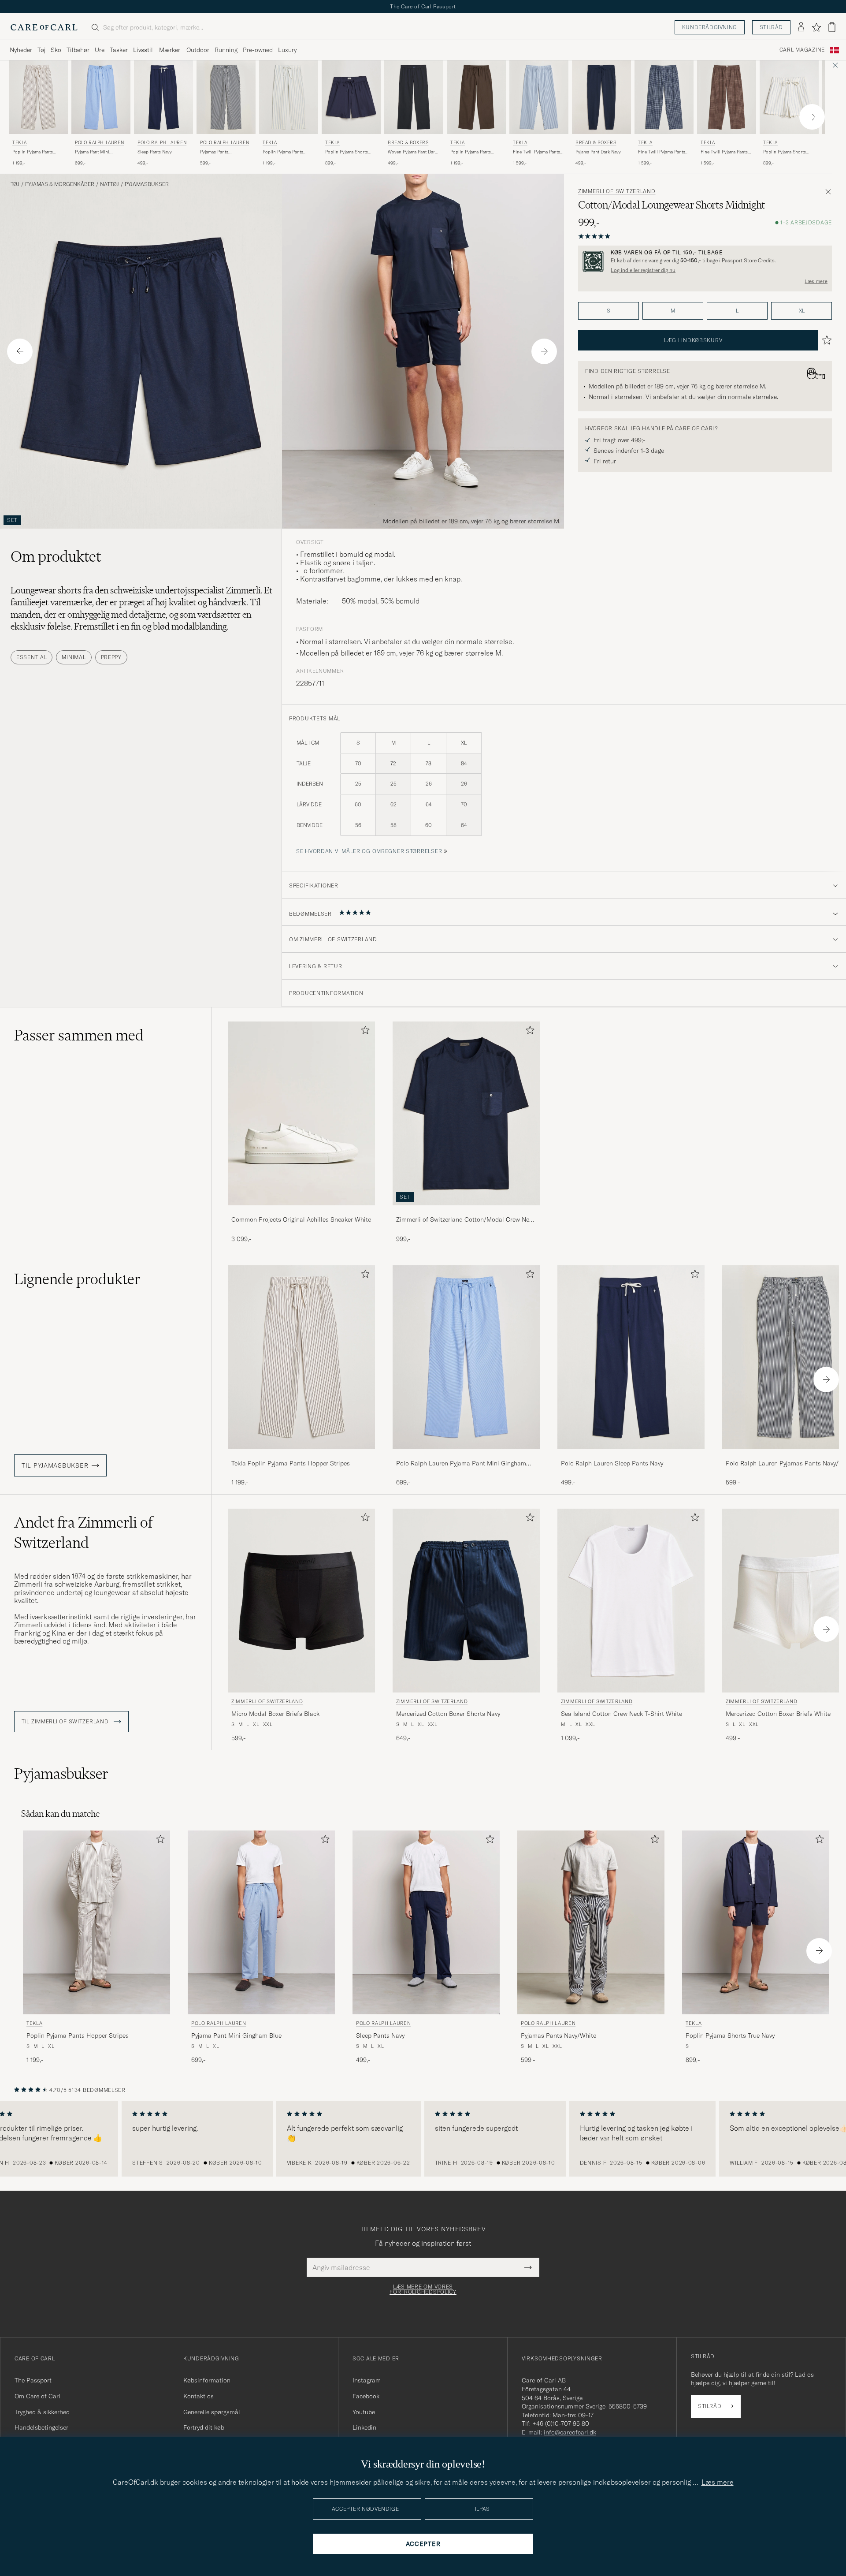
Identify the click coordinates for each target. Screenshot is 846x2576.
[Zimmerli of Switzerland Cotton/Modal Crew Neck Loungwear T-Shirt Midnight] (466, 1211)
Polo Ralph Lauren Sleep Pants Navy (612, 1463)
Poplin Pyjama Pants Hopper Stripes (33, 152)
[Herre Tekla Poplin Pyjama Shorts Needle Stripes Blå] (789, 97)
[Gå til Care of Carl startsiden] (44, 27)
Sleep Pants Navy (155, 152)
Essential (32, 657)
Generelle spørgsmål (212, 2412)
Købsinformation (207, 2380)
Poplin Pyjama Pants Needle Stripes (283, 152)
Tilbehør (78, 50)
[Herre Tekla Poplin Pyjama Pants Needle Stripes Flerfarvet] (289, 97)
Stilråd (771, 27)
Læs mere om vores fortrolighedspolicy (423, 2289)
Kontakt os (199, 2396)
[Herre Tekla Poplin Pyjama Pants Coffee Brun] (476, 97)
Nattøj (109, 184)
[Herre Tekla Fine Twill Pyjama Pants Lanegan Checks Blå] (664, 97)
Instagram (367, 2380)
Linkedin (364, 2427)
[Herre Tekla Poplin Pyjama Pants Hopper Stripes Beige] (38, 97)
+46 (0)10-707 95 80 (561, 2423)
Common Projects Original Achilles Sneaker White (301, 1219)
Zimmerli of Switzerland (617, 191)
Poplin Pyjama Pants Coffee (471, 152)
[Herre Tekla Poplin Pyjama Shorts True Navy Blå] (351, 97)
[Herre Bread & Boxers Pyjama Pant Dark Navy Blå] (601, 97)
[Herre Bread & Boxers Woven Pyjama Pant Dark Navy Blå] (414, 97)
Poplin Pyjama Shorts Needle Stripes (785, 152)
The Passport (33, 2380)
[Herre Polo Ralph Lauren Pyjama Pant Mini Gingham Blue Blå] (101, 97)
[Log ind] (801, 27)
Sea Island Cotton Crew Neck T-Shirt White (622, 1714)
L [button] (737, 311)
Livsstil (143, 50)
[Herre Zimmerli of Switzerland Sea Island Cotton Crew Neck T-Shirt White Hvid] (631, 1601)
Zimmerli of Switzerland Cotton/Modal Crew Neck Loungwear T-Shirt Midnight (466, 1220)
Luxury (287, 50)
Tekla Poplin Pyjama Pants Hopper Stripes (291, 1463)
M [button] (673, 311)
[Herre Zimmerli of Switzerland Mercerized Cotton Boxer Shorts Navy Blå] (466, 1601)
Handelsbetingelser (41, 2427)
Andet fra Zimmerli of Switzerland (83, 1532)
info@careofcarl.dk (570, 2432)
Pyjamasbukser (147, 184)
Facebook (366, 2396)
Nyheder (21, 50)
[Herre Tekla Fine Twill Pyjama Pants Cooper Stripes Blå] (539, 97)
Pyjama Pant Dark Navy (598, 152)
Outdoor (198, 50)
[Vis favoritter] (816, 27)
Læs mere (816, 281)
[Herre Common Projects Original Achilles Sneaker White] (301, 1113)
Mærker (170, 50)
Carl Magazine (802, 50)
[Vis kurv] (832, 27)
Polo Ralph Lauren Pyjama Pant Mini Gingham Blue (461, 1464)
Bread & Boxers (408, 143)
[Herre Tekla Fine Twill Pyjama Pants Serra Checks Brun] (727, 97)
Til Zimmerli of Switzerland (66, 1722)
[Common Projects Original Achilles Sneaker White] (301, 1211)
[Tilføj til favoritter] (364, 1032)
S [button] (609, 311)
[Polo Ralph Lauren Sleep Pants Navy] (631, 1455)
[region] (423, 2139)
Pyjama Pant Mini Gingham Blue (92, 152)
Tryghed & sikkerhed (42, 2412)
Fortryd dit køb (204, 2427)
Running (226, 50)
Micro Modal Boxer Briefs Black (275, 1714)
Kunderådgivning (710, 27)
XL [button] (802, 311)
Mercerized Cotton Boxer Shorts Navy (448, 1714)
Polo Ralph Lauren (99, 143)
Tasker (119, 50)
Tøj (41, 50)
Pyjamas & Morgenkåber (60, 184)
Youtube (364, 2412)
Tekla (20, 143)
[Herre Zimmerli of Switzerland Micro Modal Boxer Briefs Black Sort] (301, 1601)
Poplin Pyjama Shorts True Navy (347, 152)
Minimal (74, 657)
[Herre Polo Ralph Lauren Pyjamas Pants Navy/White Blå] (226, 97)
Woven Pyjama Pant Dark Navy (412, 152)
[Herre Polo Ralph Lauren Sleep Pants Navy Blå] (163, 97)
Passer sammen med (79, 1035)
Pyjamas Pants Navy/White (214, 152)
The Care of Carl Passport (423, 6)
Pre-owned (258, 50)
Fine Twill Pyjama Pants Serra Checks (724, 152)
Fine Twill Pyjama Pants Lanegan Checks (662, 152)
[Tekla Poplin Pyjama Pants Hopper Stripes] (301, 1455)
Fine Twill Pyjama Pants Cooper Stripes (536, 152)
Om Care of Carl (37, 2396)
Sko (56, 50)
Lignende (77, 1279)
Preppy (111, 657)
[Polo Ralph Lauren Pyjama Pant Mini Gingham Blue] (466, 1455)
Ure (100, 50)
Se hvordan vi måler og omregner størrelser (369, 851)
